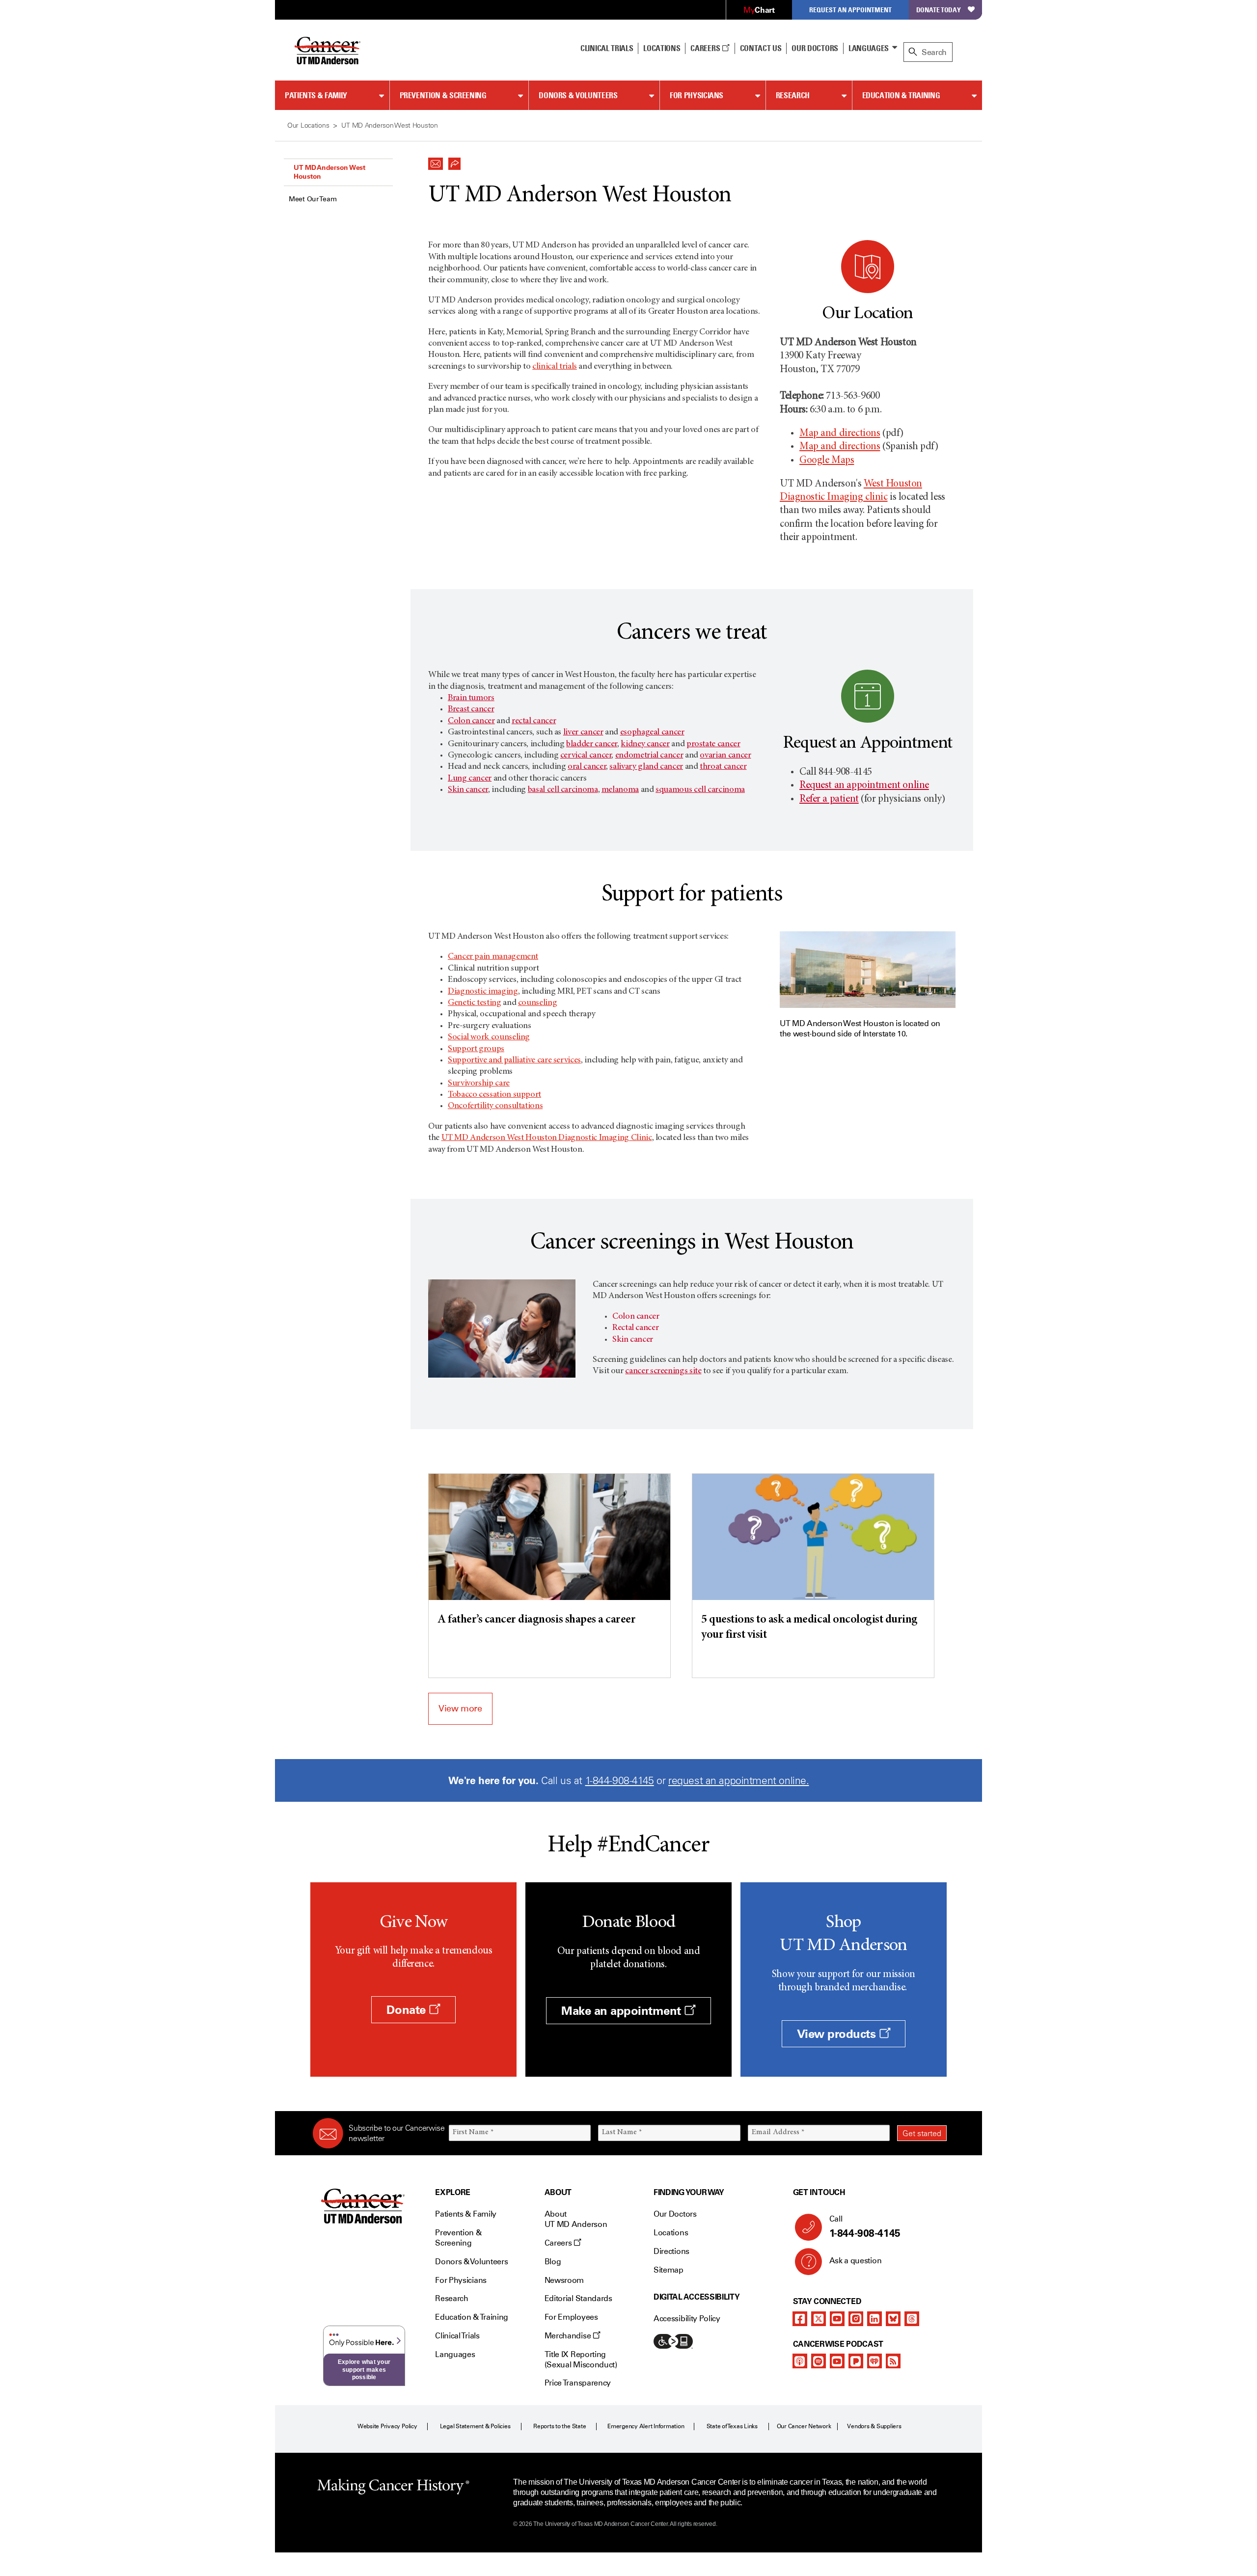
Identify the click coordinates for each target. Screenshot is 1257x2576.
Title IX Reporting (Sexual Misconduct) (581, 2359)
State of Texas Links (732, 2426)
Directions (671, 2251)
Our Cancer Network (804, 2426)
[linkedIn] (874, 2319)
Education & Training (901, 95)
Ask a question (856, 2261)
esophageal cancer (652, 732)
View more (460, 1708)
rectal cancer (534, 721)
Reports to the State (560, 2426)
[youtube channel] (837, 2319)
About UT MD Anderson (576, 2219)
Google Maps (827, 461)
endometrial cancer (649, 756)
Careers (706, 48)
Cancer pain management (493, 957)
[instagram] (856, 2319)
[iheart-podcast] (874, 2361)
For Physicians (697, 95)
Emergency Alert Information (646, 2426)
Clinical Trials (607, 48)
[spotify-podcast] (819, 2361)
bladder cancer (592, 744)
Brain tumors (471, 698)
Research (793, 95)
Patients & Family (316, 95)
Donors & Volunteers (578, 95)
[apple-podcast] (800, 2361)
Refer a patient (829, 800)
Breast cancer (471, 709)
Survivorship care (479, 1084)
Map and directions (840, 434)
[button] (436, 161)
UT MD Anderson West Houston (329, 172)
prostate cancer (713, 744)
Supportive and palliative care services (514, 1060)
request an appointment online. (738, 1780)
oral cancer (587, 767)
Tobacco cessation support (494, 1095)
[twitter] (819, 2319)
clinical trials (555, 367)
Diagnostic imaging (483, 992)
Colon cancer (471, 721)
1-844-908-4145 (620, 1780)
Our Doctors (815, 48)
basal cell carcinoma (563, 790)
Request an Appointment (850, 10)
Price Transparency (578, 2383)
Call (865, 2227)
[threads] (912, 2319)
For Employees (571, 2317)
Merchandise (569, 2336)
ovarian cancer (725, 756)
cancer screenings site (663, 1371)
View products (838, 2034)
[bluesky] (893, 2319)
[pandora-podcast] (856, 2361)
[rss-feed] (893, 2361)
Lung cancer (470, 779)
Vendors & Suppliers (874, 2426)
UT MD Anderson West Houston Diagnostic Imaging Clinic (547, 1138)
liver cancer (583, 732)
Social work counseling (489, 1037)
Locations (671, 2233)
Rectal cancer (635, 1328)
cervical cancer (586, 756)
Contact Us (761, 48)
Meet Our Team (313, 199)
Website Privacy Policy (387, 2426)
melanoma (620, 790)
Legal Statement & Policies (475, 2426)
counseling (537, 1003)
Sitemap (669, 2270)
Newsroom (564, 2280)
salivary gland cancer (646, 767)
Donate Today (939, 10)
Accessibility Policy (687, 2318)
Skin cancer (468, 790)
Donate (408, 2010)
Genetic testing (475, 1003)
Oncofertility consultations (495, 1106)
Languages (869, 48)
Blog (553, 2262)
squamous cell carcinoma (700, 790)
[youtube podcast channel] (837, 2361)
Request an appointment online (864, 786)
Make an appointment (623, 2011)
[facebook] (800, 2319)
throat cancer (723, 767)
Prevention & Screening (443, 95)
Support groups (476, 1049)
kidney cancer (645, 744)
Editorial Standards (578, 2298)
